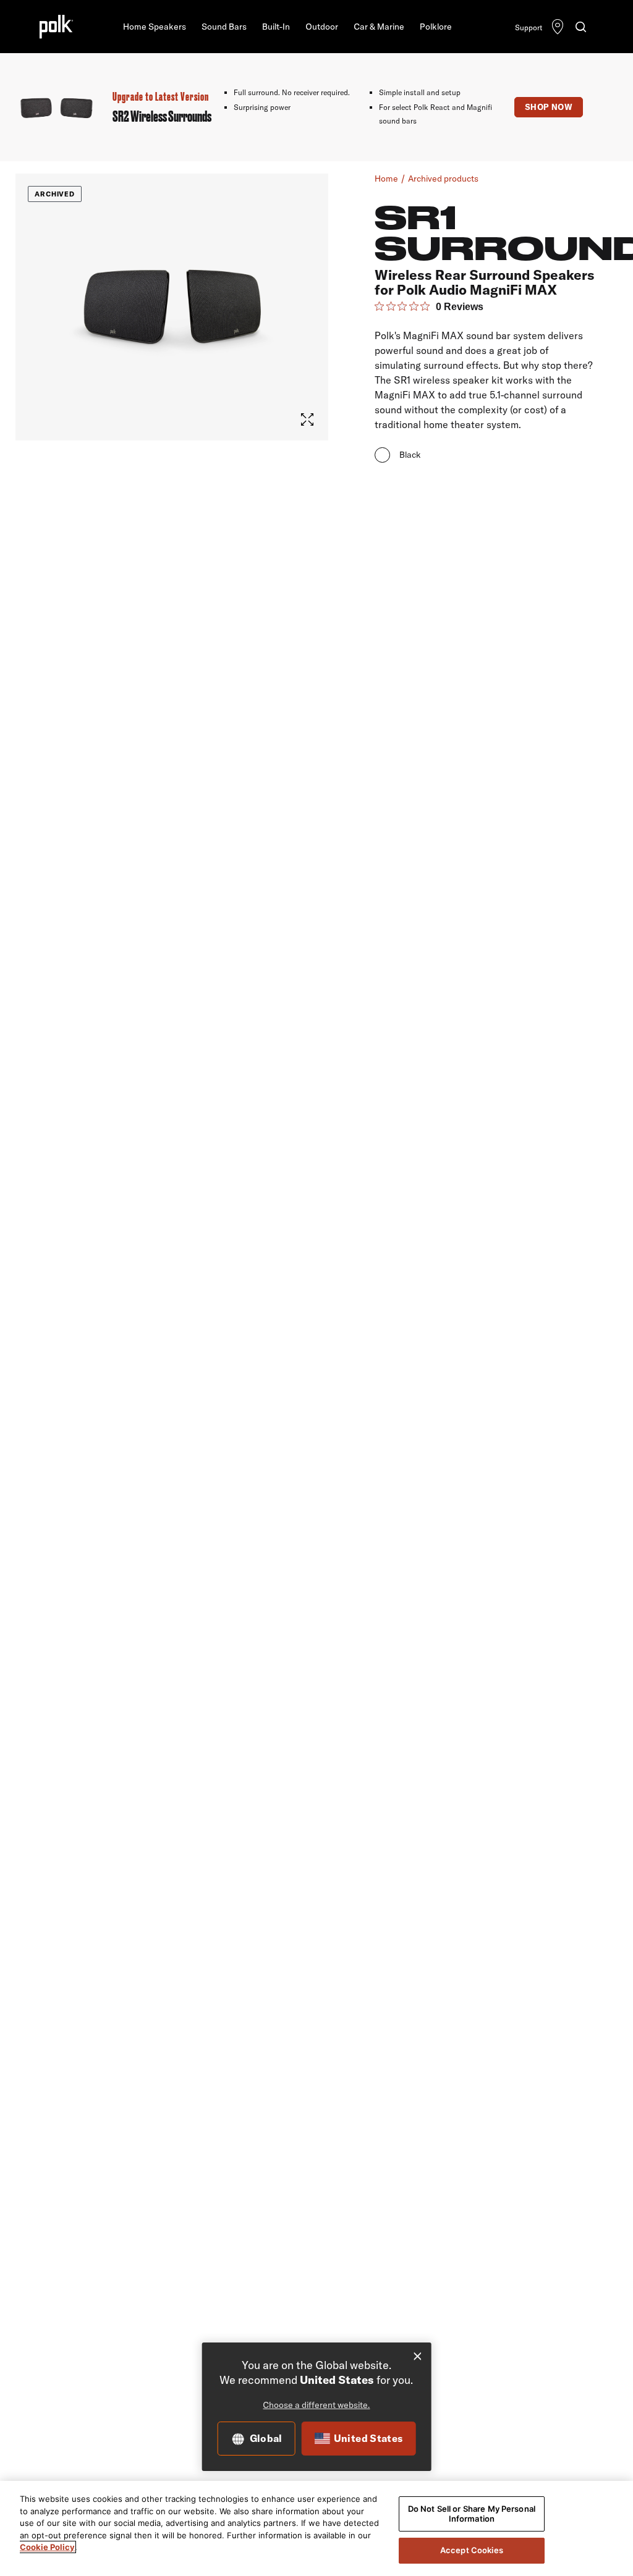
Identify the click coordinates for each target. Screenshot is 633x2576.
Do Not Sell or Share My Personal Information (472, 2514)
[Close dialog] (418, 2356)
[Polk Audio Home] (56, 27)
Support (529, 27)
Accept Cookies (472, 2550)
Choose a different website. (316, 2405)
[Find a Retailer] (558, 28)
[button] (155, 27)
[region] (316, 2528)
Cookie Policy (47, 2547)
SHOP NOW (549, 107)
